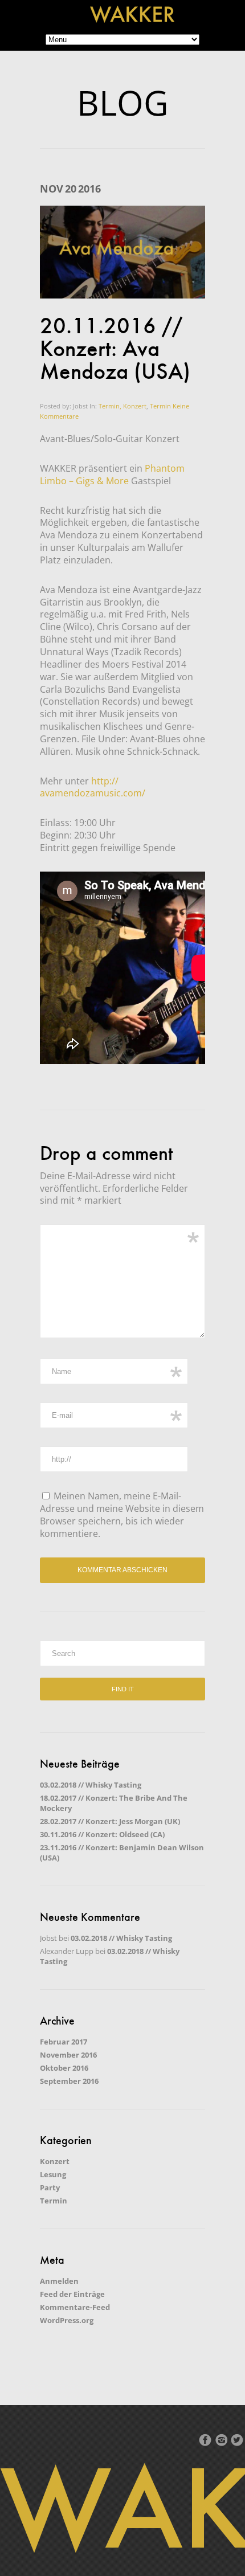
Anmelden (59, 2281)
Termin (160, 406)
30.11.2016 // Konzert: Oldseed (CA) (102, 1834)
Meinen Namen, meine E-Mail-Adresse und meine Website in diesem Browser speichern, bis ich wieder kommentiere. (122, 1515)
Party (50, 2187)
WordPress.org (67, 2320)
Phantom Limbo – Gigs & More (112, 475)
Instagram (221, 2440)
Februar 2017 (64, 2042)
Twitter (237, 2440)
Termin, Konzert (122, 406)
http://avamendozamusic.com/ (93, 787)
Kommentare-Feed (75, 2307)
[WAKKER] (132, 20)
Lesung (53, 2174)
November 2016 (68, 2055)
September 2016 (69, 2081)
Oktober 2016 (64, 2068)
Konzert (55, 2161)
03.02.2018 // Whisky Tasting (91, 1785)
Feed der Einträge (72, 2294)
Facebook (205, 2440)
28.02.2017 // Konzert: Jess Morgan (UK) (110, 1821)
